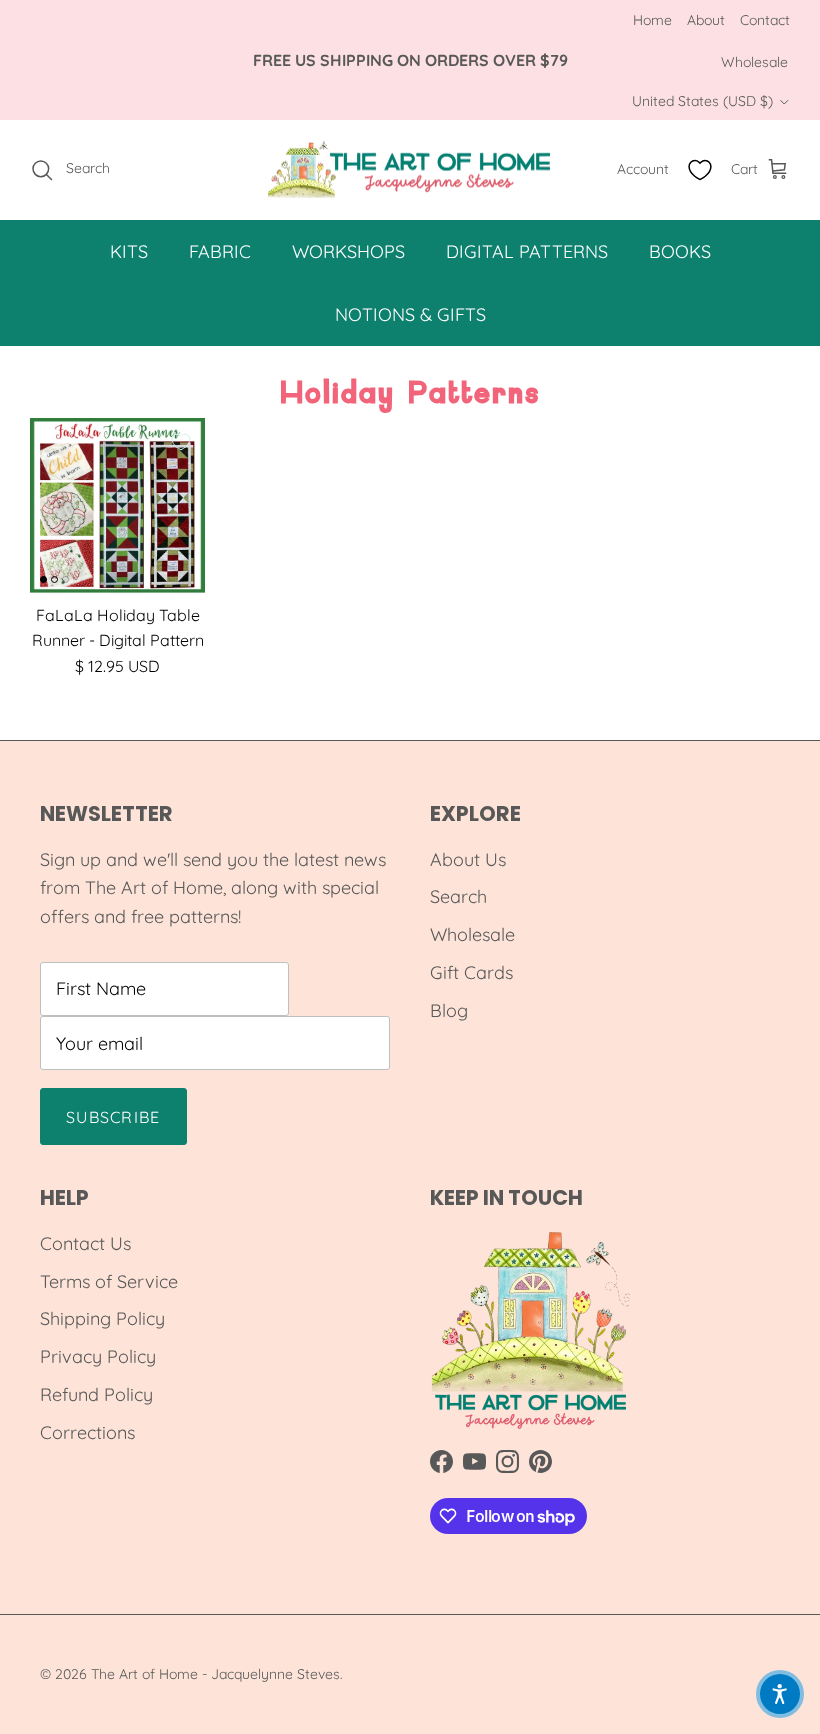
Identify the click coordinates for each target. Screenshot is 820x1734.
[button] (780, 1694)
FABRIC (220, 251)
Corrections (87, 1432)
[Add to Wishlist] (181, 442)
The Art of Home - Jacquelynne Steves (215, 1674)
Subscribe (113, 1117)
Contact (765, 20)
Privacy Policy (98, 1356)
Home (652, 20)
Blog (449, 1010)
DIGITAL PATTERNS (527, 251)
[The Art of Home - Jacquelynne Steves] (410, 170)
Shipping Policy (102, 1318)
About (706, 20)
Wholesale (754, 62)
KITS (129, 251)
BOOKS (680, 251)
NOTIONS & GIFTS (410, 314)
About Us (468, 859)
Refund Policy (96, 1394)
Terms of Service (109, 1281)
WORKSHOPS (348, 251)
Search (458, 896)
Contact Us (85, 1243)
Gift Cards (471, 972)
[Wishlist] (700, 170)
